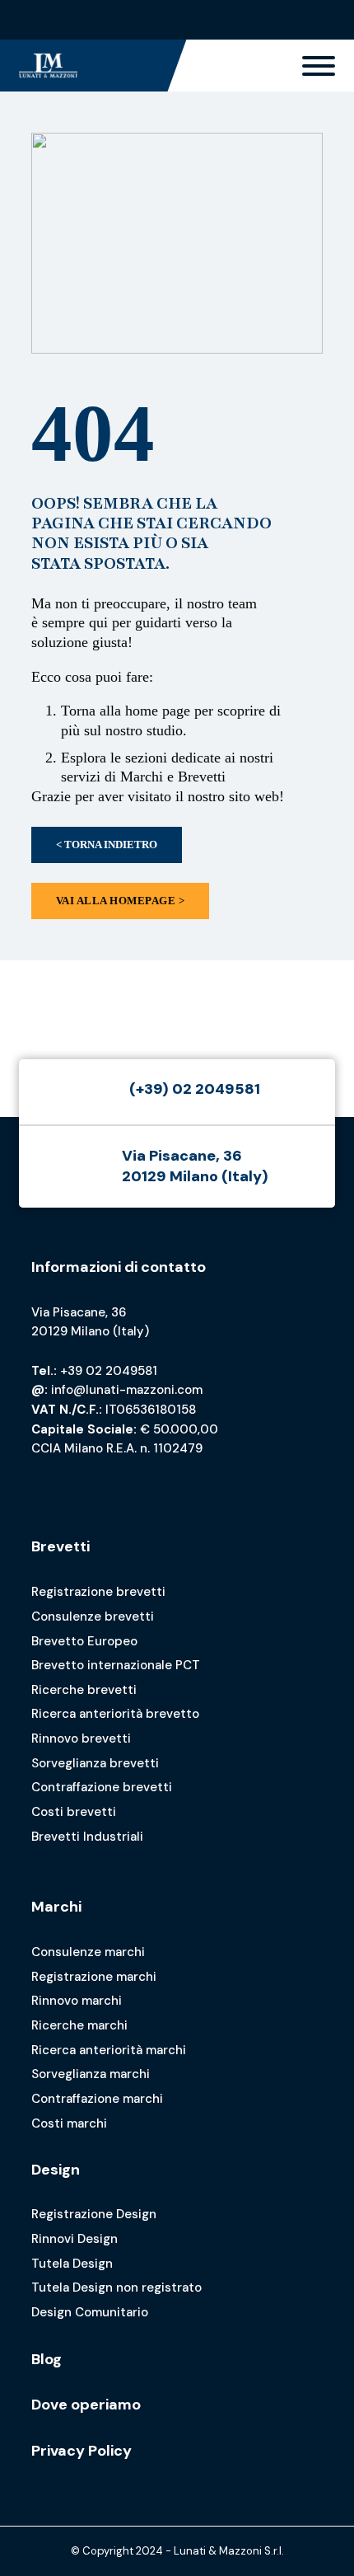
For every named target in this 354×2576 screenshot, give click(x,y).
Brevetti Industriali (87, 1837)
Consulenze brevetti (93, 1616)
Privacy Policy (82, 2451)
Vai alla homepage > (121, 901)
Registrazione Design (94, 2214)
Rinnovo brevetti (81, 1738)
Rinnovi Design (75, 2239)
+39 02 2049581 (109, 1371)
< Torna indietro (107, 845)
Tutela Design (72, 2264)
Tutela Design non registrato (116, 2287)
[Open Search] (321, 20)
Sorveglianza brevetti (95, 1763)
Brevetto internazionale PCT (116, 1665)
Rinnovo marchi (77, 2001)
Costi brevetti (74, 1812)
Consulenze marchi (88, 1952)
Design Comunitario (90, 2312)
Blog (47, 2359)
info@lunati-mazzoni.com (127, 1390)
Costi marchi (69, 2123)
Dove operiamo (86, 2405)
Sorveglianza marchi (91, 2074)
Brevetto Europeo (84, 1641)
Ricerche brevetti (84, 1690)
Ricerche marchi (79, 2025)
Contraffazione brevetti (102, 1787)
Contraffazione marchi (97, 2099)
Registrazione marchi (94, 1977)
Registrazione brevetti (98, 1592)
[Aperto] (319, 66)
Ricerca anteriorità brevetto (115, 1714)
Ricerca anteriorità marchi (109, 2050)
